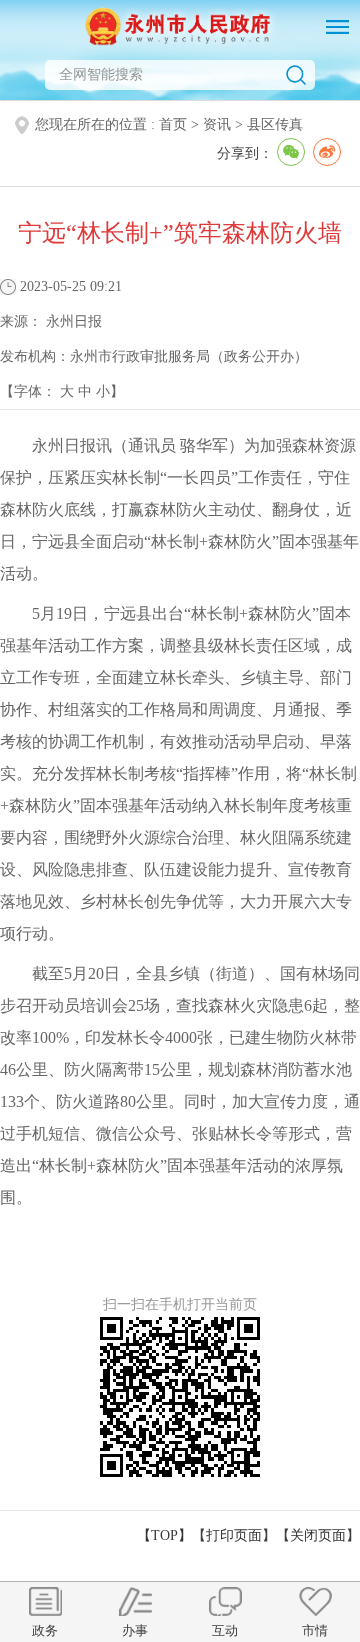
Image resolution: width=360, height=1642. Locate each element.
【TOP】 (164, 1535)
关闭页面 (318, 1535)
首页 (173, 124)
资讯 (217, 124)
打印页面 (234, 1535)
